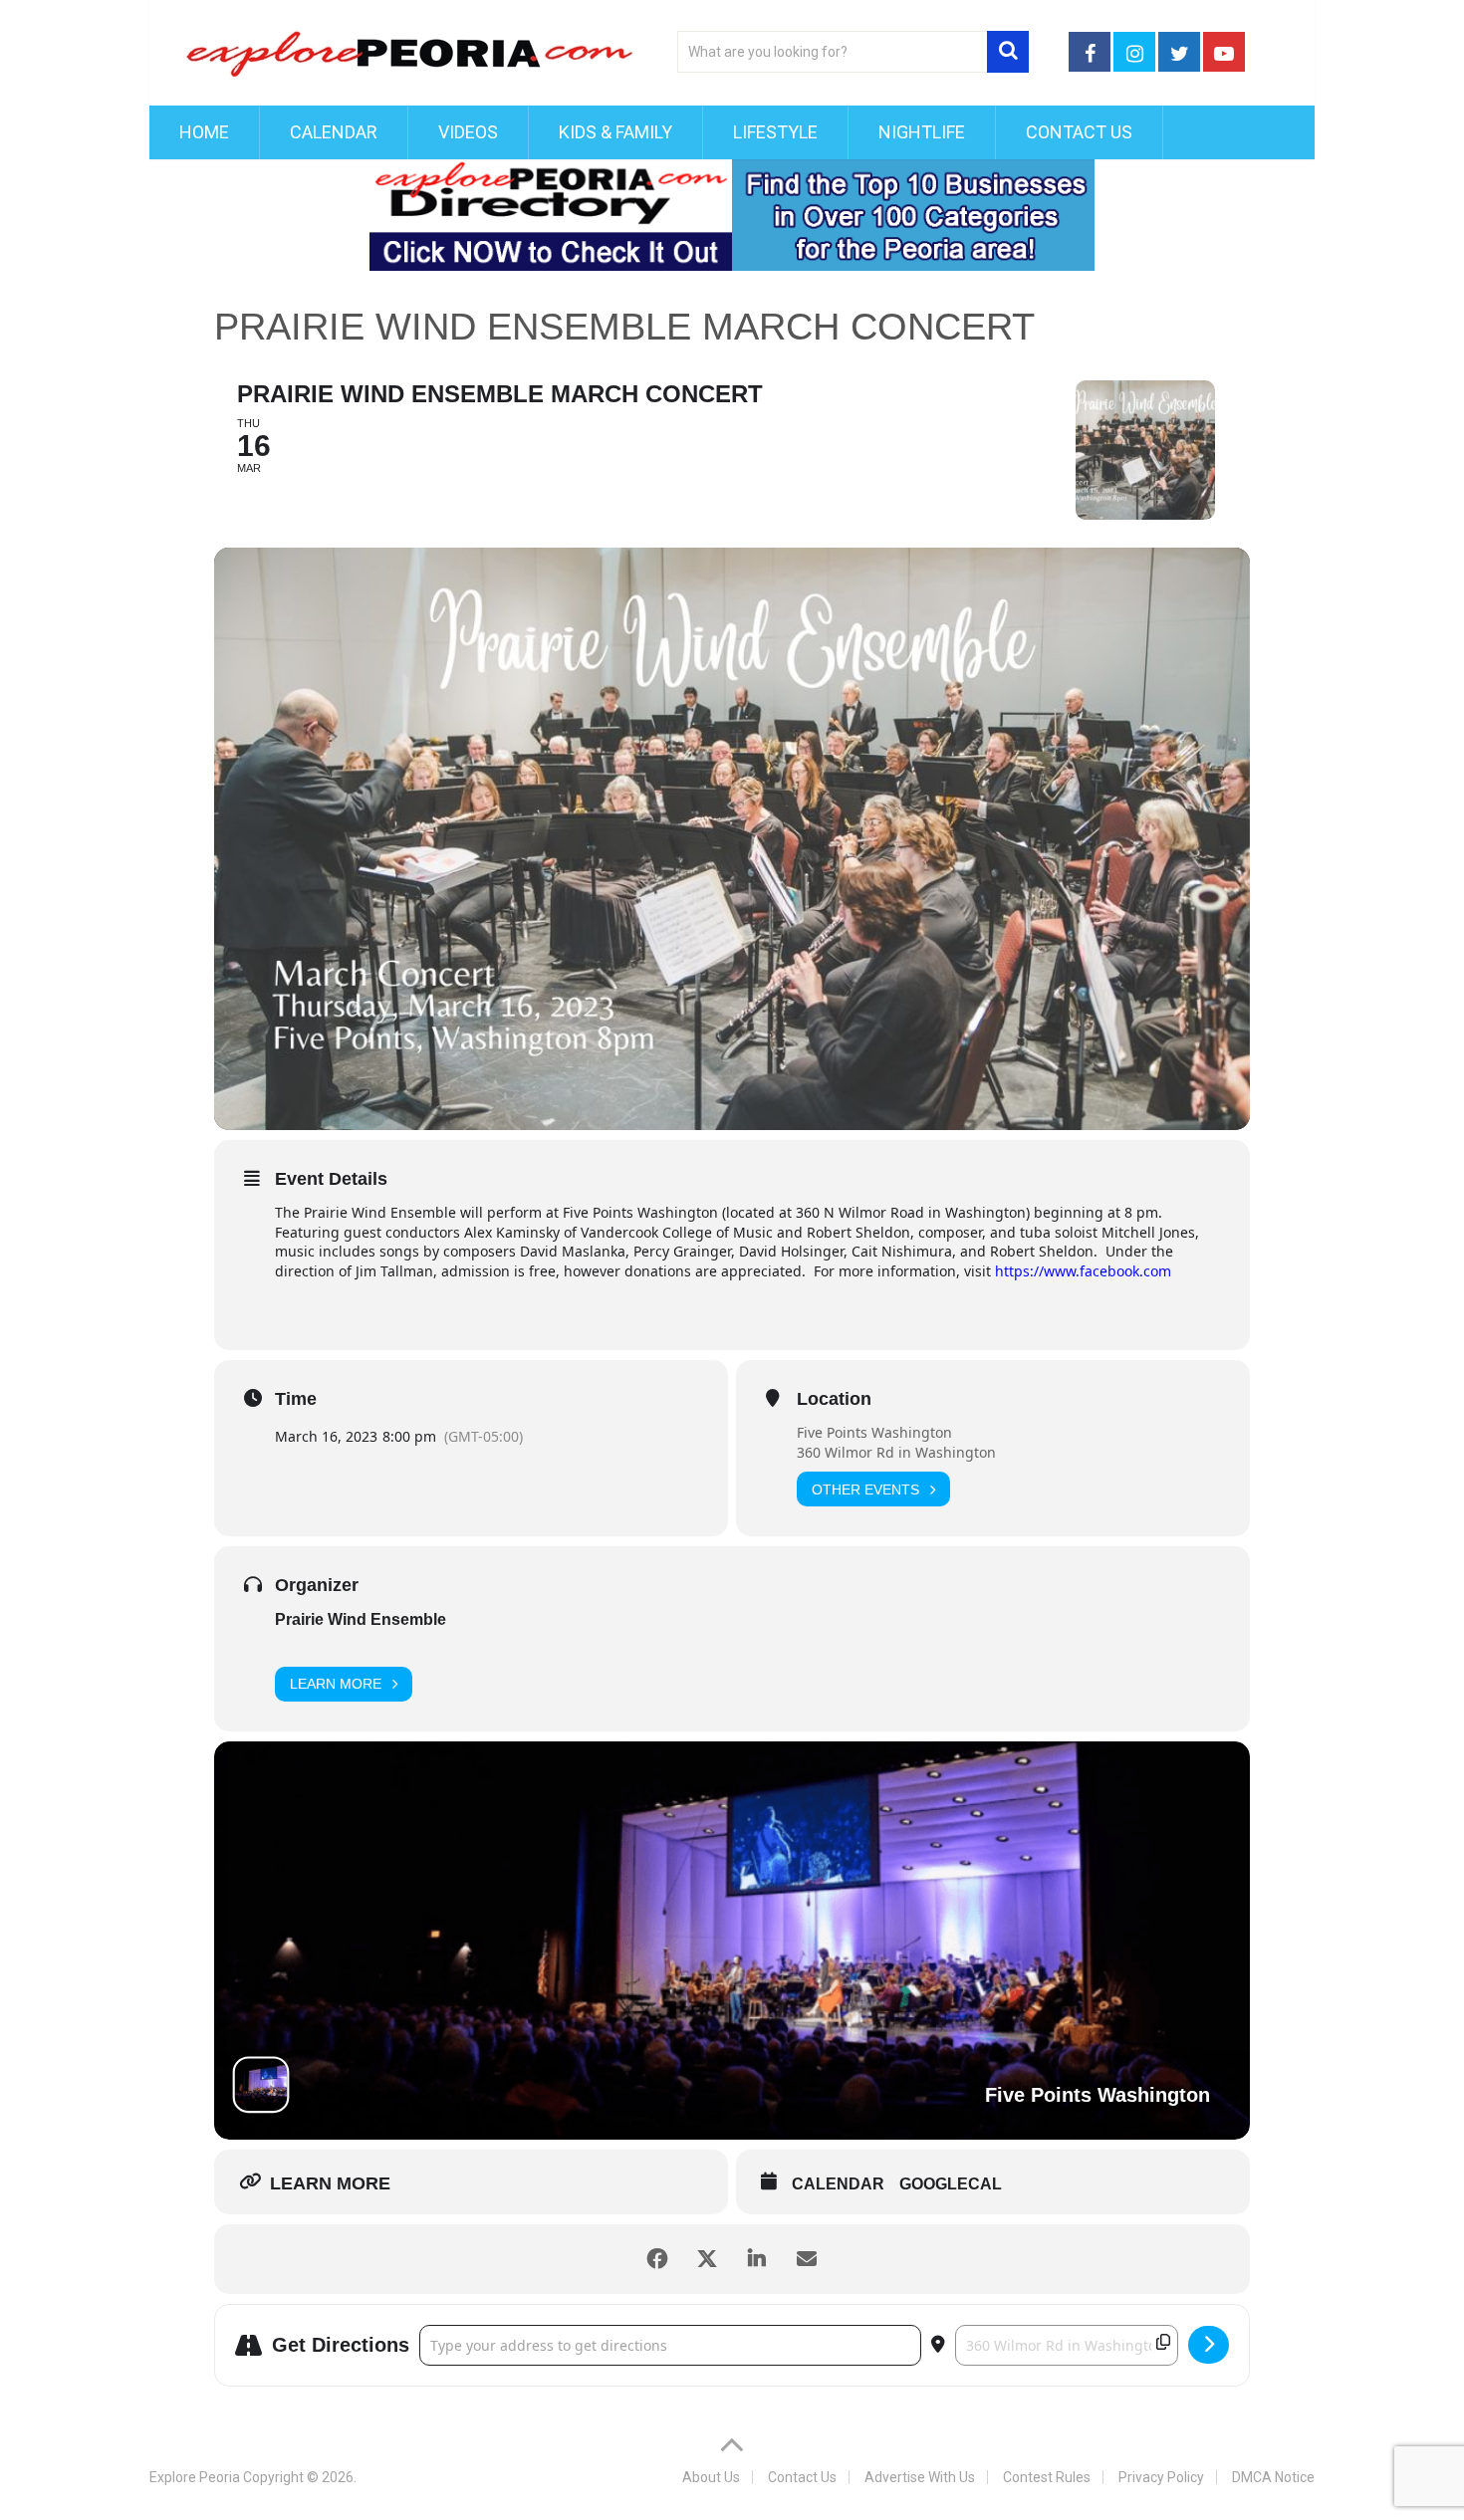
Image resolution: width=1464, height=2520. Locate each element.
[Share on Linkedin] (757, 2259)
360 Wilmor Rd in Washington (896, 1452)
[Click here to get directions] (1209, 2345)
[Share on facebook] (657, 2259)
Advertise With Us (920, 2477)
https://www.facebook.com (1083, 1271)
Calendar (334, 132)
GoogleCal (951, 2184)
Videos (468, 132)
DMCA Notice (1273, 2477)
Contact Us (1079, 132)
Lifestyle (775, 132)
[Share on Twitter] (707, 2259)
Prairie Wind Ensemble (361, 1619)
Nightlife (922, 132)
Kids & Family (615, 132)
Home (204, 132)
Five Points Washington (874, 1432)
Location (834, 1399)
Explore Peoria (195, 2477)
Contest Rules (1047, 2477)
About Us (711, 2477)
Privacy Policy (1161, 2477)
